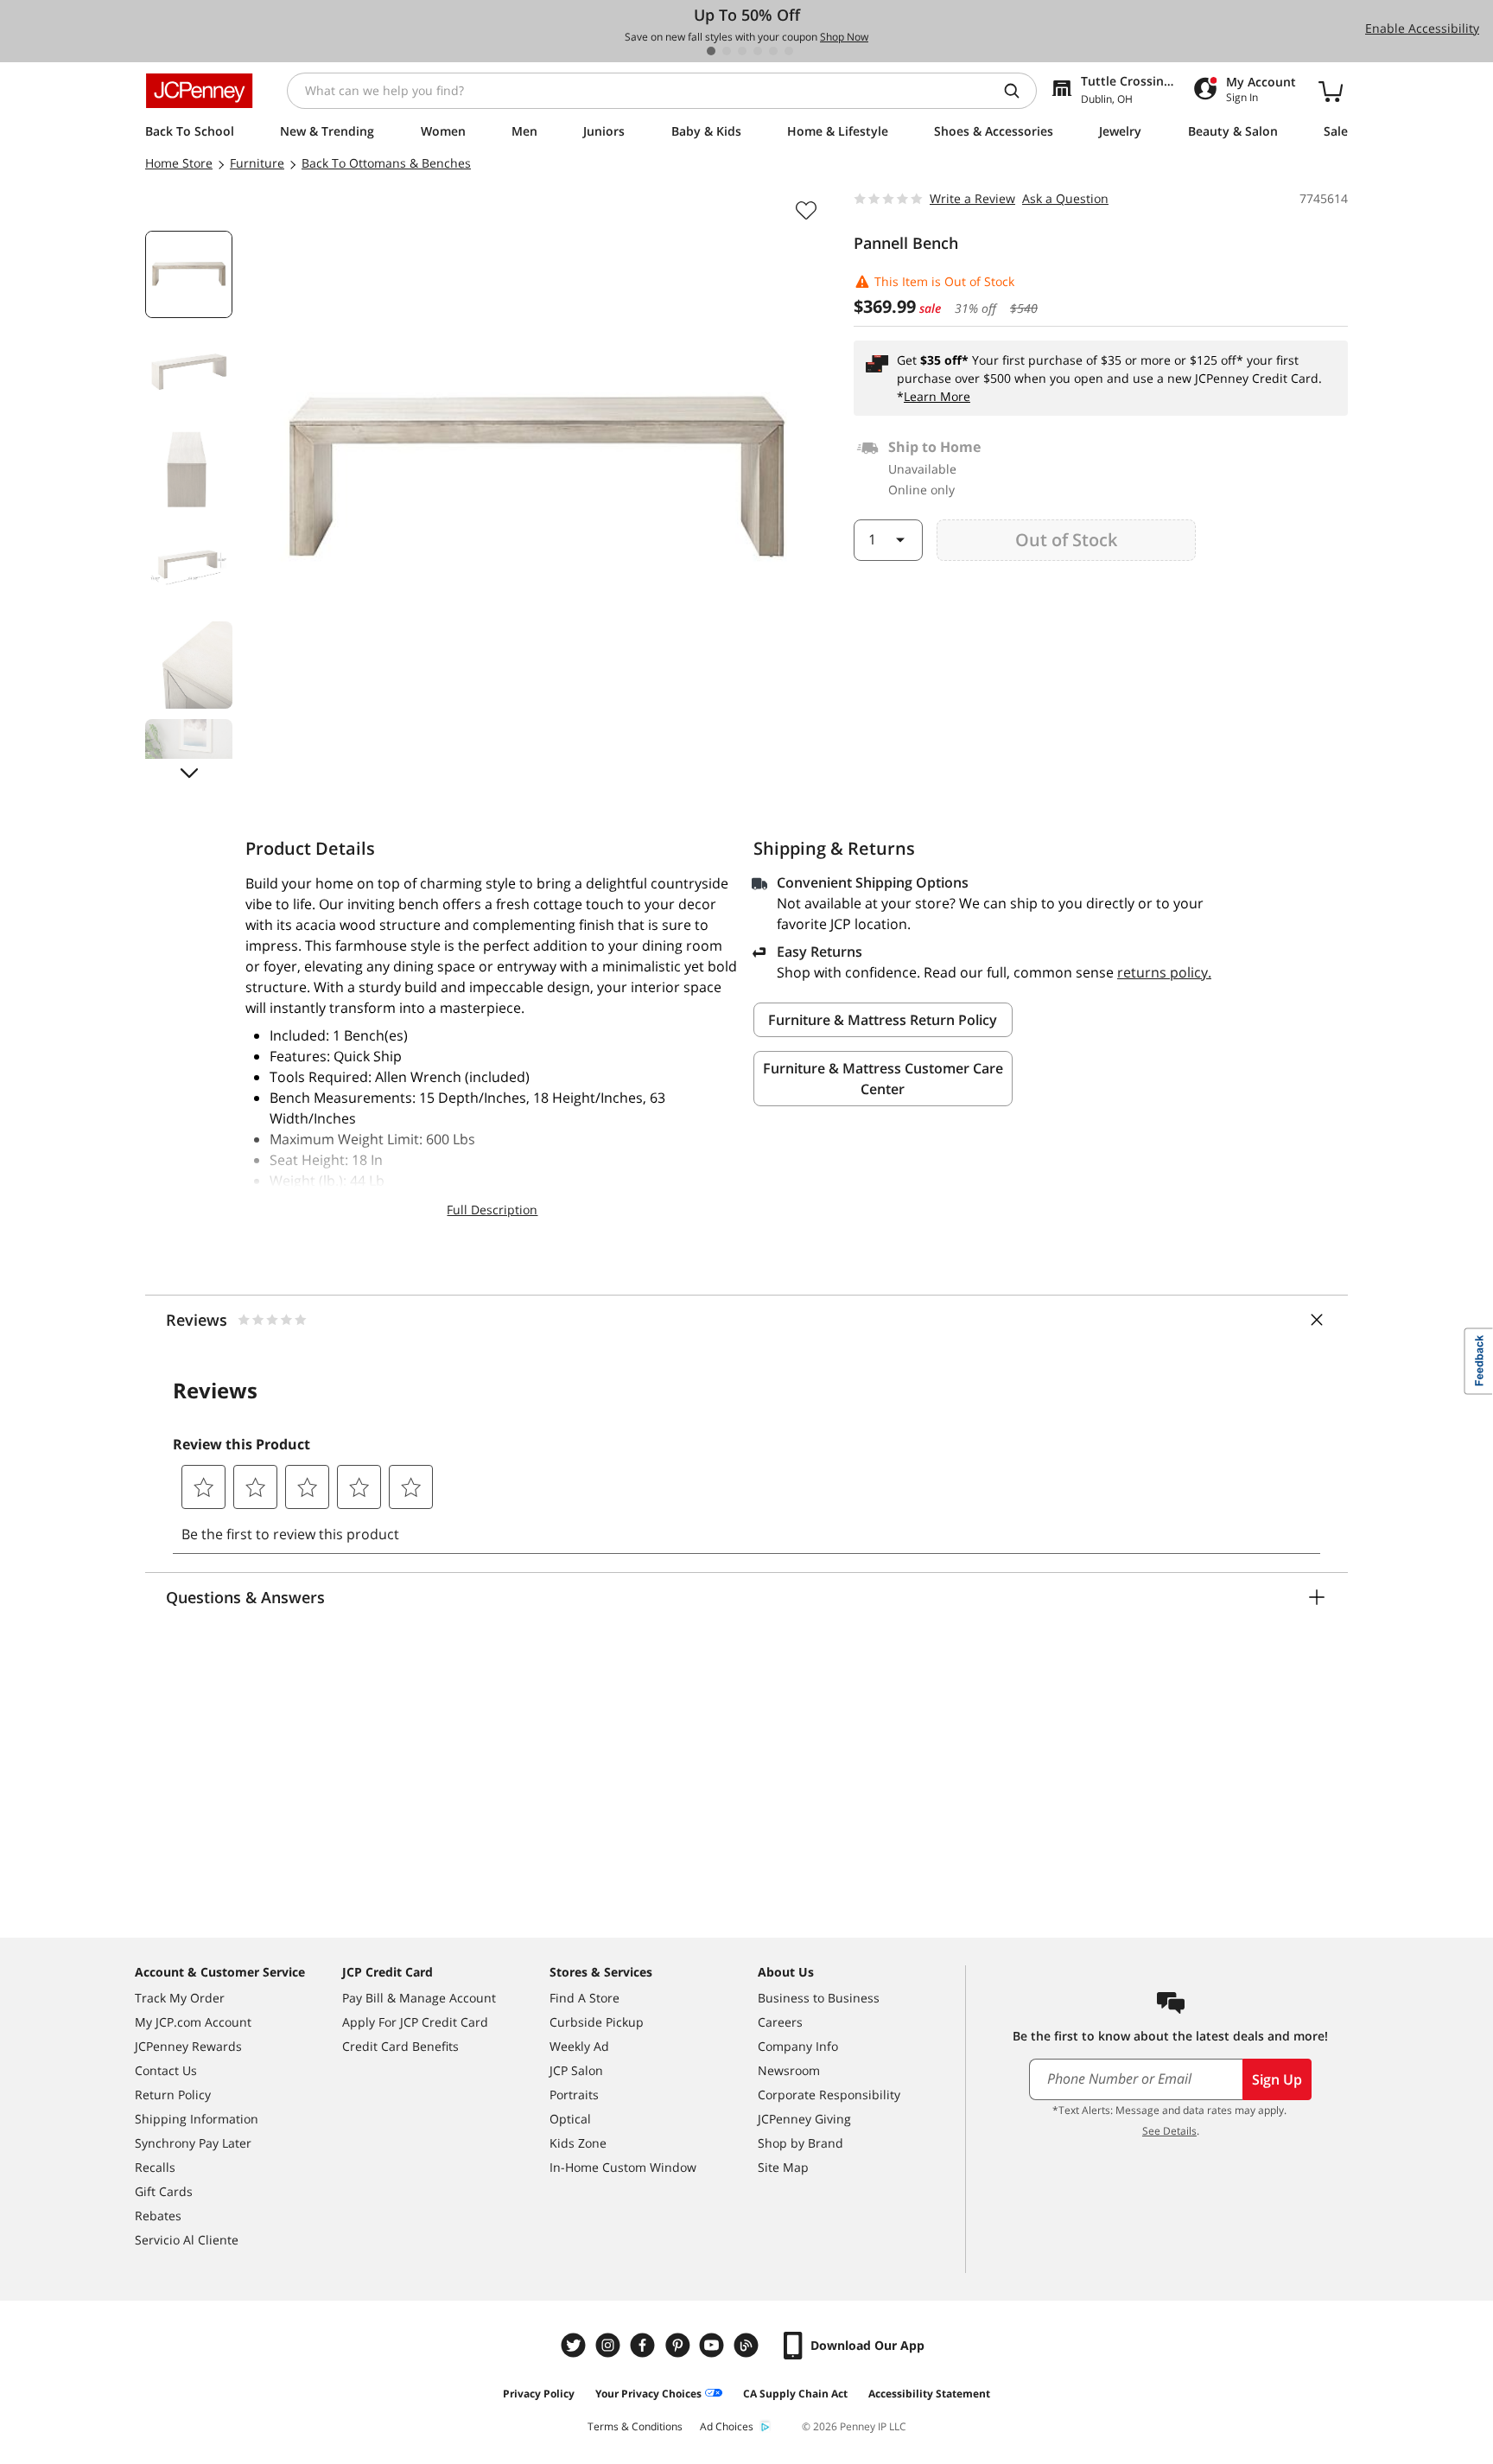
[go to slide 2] (727, 51)
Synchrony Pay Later (193, 2143)
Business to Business (819, 1998)
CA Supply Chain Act (795, 2394)
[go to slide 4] (758, 51)
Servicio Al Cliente (187, 2240)
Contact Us (166, 2070)
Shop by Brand (801, 2143)
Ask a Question (1065, 198)
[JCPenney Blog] (748, 2345)
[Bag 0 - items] (1331, 91)
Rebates (158, 2216)
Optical (570, 2119)
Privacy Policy (539, 2394)
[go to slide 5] (773, 51)
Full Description (492, 1210)
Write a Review (972, 198)
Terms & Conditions (635, 2426)
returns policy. (1164, 972)
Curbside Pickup (597, 2022)
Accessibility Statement (929, 2394)
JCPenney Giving (804, 2119)
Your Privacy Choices (648, 2394)
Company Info (798, 2046)
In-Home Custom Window (623, 2167)
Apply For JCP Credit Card (415, 2022)
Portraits (574, 2095)
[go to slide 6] (789, 51)
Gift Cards (164, 2191)
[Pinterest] (679, 2345)
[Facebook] (645, 2345)
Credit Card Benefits (400, 2046)
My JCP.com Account (193, 2022)
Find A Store (584, 1998)
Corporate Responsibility (829, 2095)
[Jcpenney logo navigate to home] (199, 91)
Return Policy (173, 2095)
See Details (1169, 2131)
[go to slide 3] (742, 51)
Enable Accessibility (1422, 28)
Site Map (783, 2167)
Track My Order (180, 1998)
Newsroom (789, 2070)
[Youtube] (714, 2345)
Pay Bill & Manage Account (419, 1998)
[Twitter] (575, 2345)
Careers (780, 2022)
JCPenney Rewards (188, 2046)
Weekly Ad (579, 2046)
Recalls (155, 2167)
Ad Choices (727, 2426)
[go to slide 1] (711, 51)
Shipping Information (197, 2119)
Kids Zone (578, 2143)
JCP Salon (576, 2070)
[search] (1019, 91)
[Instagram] (610, 2345)
